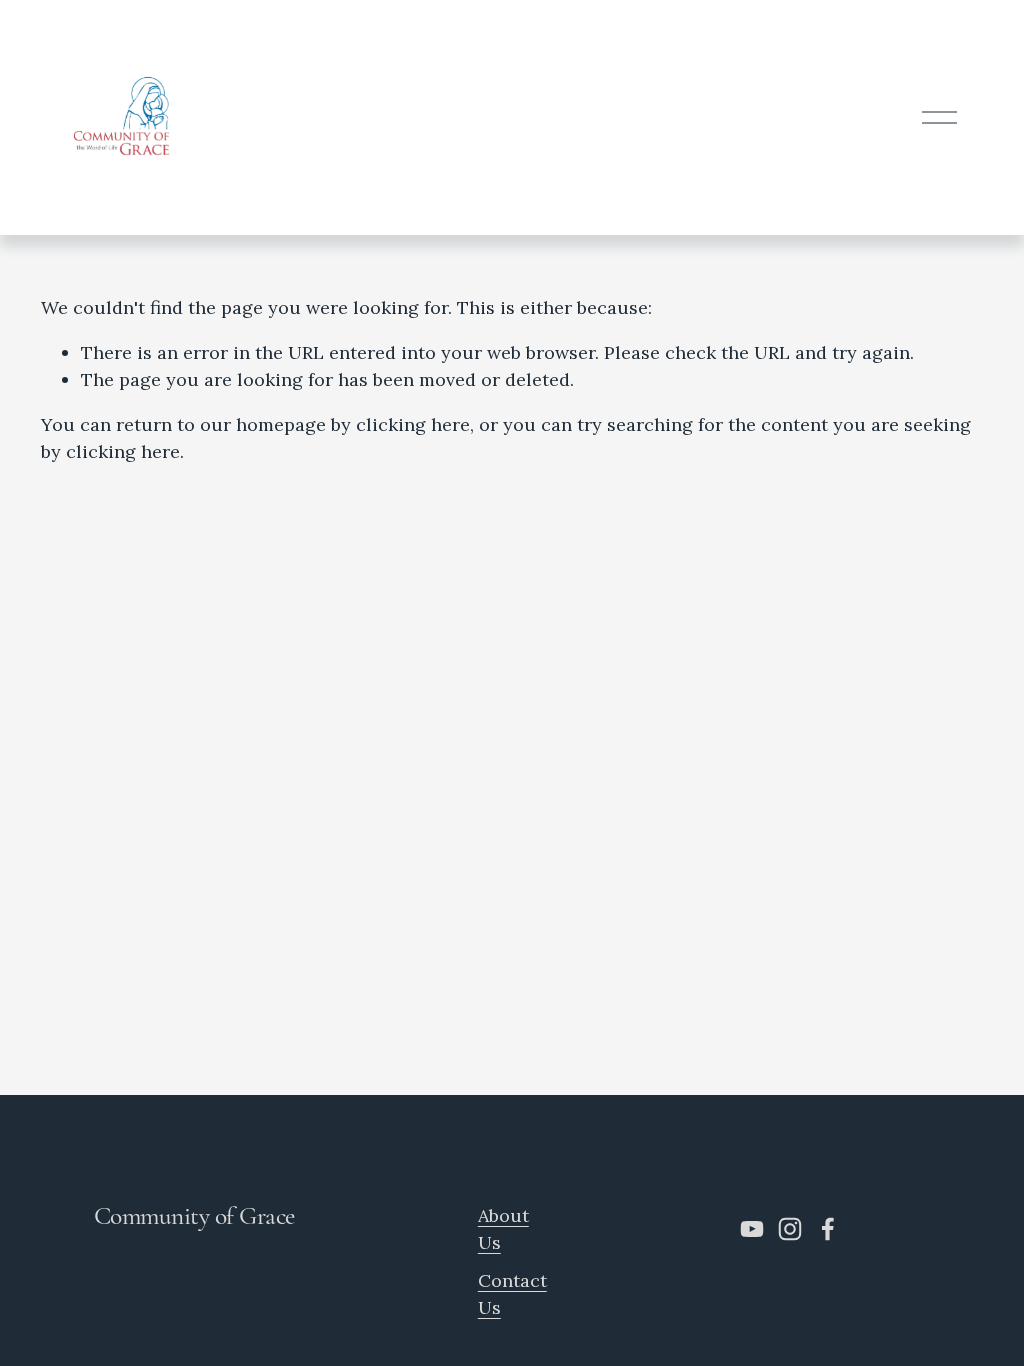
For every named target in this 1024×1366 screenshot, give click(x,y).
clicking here (413, 424)
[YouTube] (752, 1229)
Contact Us (512, 1294)
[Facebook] (828, 1229)
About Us (503, 1229)
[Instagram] (790, 1229)
